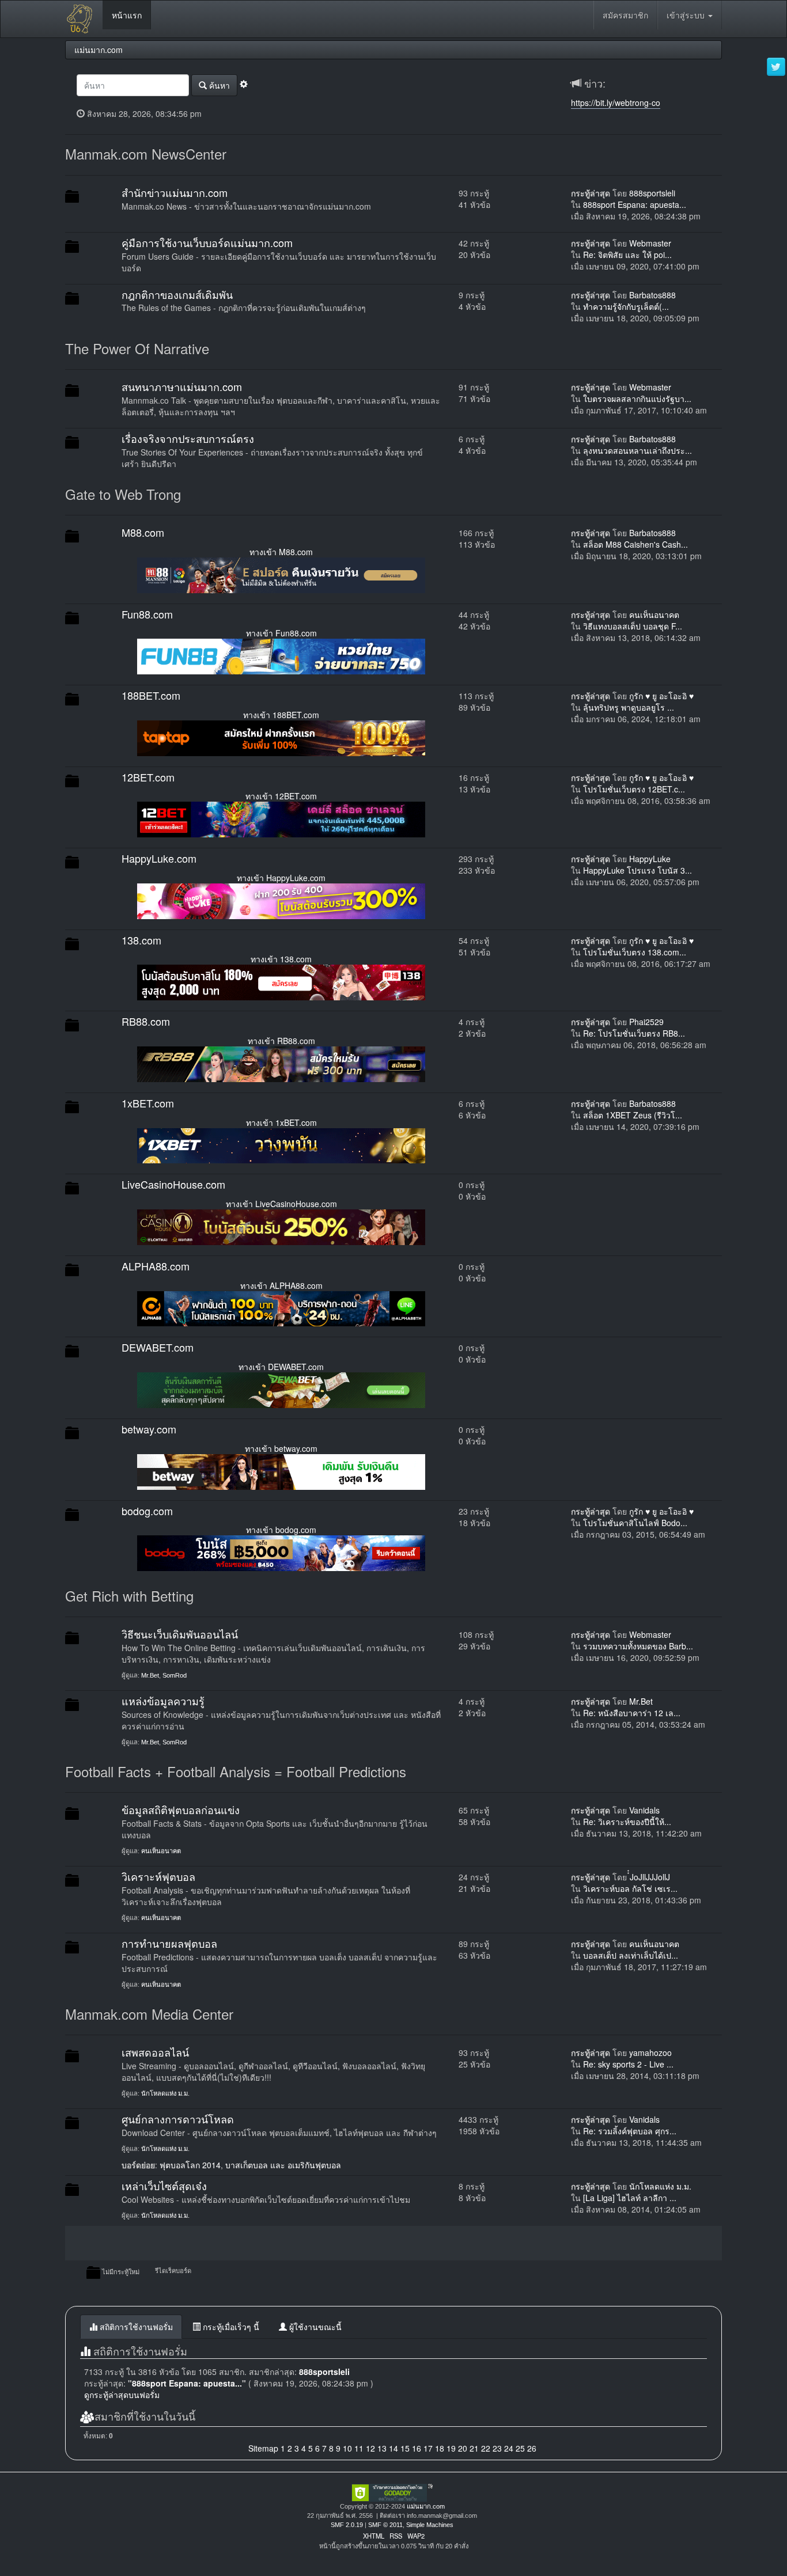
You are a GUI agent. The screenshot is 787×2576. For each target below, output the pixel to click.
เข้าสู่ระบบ (687, 15)
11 (359, 2448)
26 (532, 2448)
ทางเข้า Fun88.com (281, 633)
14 (393, 2448)
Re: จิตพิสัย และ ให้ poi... (627, 255)
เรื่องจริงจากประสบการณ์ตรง (188, 438)
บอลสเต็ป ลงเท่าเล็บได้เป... (631, 1955)
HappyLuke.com (159, 858)
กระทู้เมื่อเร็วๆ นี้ (230, 2327)
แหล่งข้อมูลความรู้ (163, 1701)
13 (382, 2448)
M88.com (143, 532)
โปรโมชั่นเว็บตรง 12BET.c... (634, 789)
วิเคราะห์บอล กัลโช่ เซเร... (630, 1888)
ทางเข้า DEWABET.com (281, 1367)
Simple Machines (430, 2525)
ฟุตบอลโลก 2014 (190, 2165)
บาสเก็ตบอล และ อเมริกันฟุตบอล (283, 2165)
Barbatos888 (652, 295)
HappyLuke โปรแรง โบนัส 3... (637, 870)
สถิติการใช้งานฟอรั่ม (135, 2327)
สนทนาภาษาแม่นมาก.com (182, 386)
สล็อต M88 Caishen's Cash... (635, 544)
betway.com (149, 1429)
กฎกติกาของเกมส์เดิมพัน (177, 294)
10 (347, 2448)
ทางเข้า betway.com (281, 1448)
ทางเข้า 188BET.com (281, 715)
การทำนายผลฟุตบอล (169, 1943)
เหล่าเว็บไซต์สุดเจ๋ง (164, 2186)
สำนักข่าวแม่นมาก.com (175, 192)
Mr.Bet (150, 1675)
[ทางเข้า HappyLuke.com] (281, 900)
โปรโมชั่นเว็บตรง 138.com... (635, 952)
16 (417, 2448)
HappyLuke (650, 859)
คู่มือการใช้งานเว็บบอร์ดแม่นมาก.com (207, 242)
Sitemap (263, 2448)
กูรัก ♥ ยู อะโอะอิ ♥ (661, 696)
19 (451, 2448)
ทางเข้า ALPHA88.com (281, 1285)
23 (497, 2448)
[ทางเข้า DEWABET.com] (281, 1389)
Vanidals (644, 1810)
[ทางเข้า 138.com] (281, 981)
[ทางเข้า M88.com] (281, 574)
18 (440, 2448)
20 (463, 2448)
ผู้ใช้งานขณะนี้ (314, 2327)
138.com (141, 940)
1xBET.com (148, 1103)
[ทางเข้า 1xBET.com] (281, 1144)
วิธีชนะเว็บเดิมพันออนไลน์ (180, 1634)
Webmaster (650, 243)
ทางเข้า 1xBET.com (281, 1122)
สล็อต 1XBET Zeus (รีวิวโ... (633, 1115)
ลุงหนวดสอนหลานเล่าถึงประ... (637, 450)
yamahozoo (650, 2053)
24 (509, 2448)
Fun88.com (147, 614)
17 (428, 2448)
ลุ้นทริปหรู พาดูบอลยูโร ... (629, 707)
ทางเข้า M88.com (281, 552)
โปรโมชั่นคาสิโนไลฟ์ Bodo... (635, 1523)
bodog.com (147, 1511)
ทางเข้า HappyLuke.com (281, 878)
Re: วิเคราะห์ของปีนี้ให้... (627, 1822)
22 (486, 2448)
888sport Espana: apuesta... (635, 204)
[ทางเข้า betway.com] (281, 1470)
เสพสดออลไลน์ (155, 2052)
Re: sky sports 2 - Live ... (628, 2064)
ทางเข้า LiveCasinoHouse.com (281, 1204)
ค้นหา (218, 85)
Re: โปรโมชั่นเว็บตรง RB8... (634, 1033)
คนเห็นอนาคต (654, 614)
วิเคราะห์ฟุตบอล (158, 1876)
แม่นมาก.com (426, 2506)
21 (474, 2448)
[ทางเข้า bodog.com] (281, 1552)
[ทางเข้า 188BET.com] (281, 737)
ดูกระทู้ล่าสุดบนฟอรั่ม (122, 2395)
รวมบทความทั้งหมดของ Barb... (638, 1646)
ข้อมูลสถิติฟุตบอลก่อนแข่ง (181, 1809)
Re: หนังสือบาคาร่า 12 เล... (632, 1713)
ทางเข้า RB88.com (281, 1041)
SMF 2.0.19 (347, 2525)
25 (520, 2448)
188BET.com (151, 695)
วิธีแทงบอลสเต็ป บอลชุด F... (633, 626)
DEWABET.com (158, 1347)
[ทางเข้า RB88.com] (281, 1063)
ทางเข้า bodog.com (281, 1530)
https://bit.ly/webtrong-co (616, 103)
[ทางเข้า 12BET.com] (281, 818)
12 (370, 2448)
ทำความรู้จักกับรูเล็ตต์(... (626, 306)
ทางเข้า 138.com (281, 959)
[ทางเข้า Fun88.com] (281, 655)
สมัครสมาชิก (625, 15)
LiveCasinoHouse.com (173, 1184)
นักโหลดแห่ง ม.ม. (165, 2093)
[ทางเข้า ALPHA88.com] (281, 1307)
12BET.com (148, 777)
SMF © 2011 (385, 2525)
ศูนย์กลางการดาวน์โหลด (178, 2119)
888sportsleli (652, 193)
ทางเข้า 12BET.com (281, 796)
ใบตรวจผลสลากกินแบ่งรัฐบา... (637, 399)
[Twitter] (776, 67)
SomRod (175, 1675)
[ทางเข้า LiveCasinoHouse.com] (281, 1226)
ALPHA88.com (156, 1266)
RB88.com (146, 1021)
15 (405, 2448)
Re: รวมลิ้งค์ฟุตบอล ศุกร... (630, 2131)
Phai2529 (646, 1022)
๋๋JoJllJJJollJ (650, 1877)
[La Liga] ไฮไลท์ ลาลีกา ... (630, 2198)
